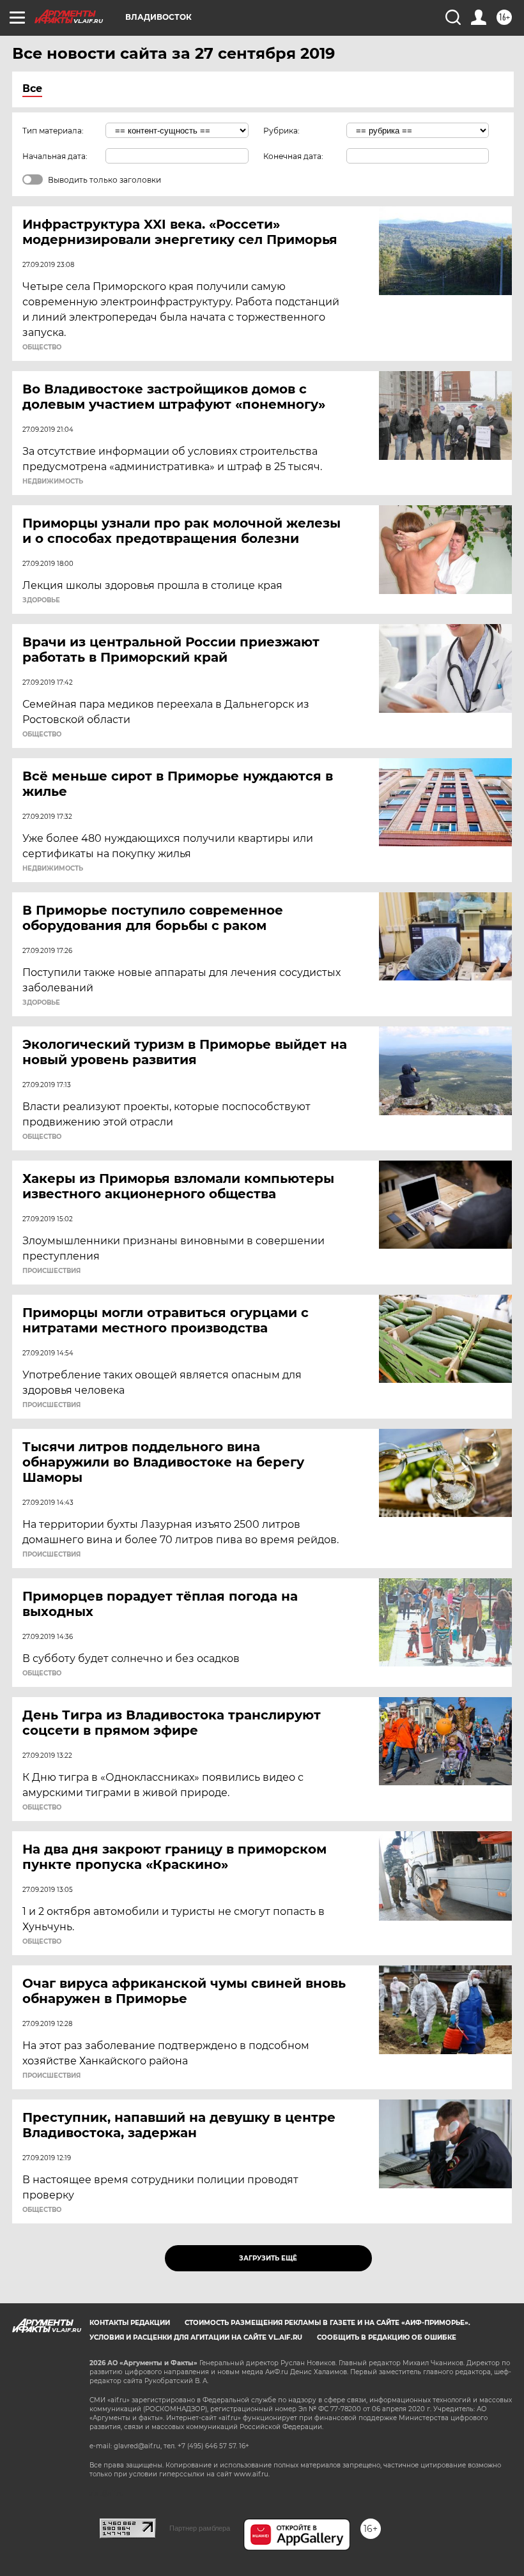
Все (32, 88)
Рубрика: (281, 131)
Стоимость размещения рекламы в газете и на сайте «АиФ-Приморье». (327, 2323)
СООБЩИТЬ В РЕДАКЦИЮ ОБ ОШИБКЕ (387, 2337)
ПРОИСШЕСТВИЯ (51, 1271)
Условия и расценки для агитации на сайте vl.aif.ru (196, 2337)
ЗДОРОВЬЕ (41, 600)
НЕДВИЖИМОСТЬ (53, 482)
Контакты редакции (130, 2323)
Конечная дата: (293, 156)
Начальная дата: (55, 156)
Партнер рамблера (200, 2528)
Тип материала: (53, 131)
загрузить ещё (268, 2258)
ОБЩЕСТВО (42, 347)
